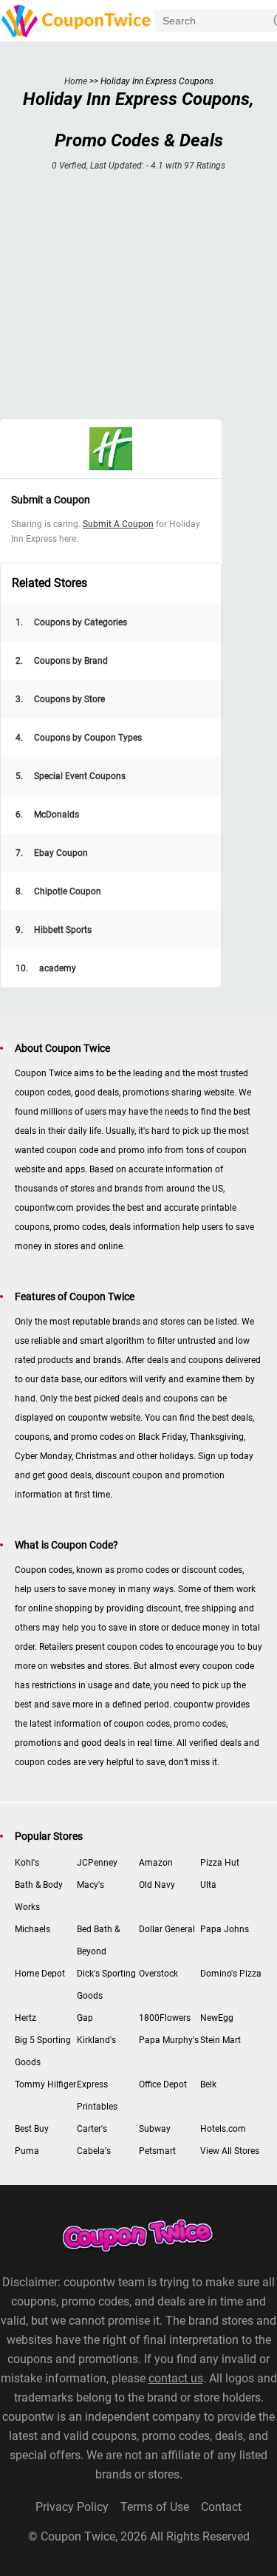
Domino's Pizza (231, 1974)
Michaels (33, 1929)
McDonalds (47, 815)
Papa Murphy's (169, 2040)
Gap (85, 2018)
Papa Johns (225, 1929)
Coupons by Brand (62, 661)
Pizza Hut (220, 1863)
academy (46, 968)
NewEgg (217, 2018)
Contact (221, 2507)
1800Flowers (165, 2018)
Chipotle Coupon (58, 891)
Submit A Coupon (118, 524)
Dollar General (167, 1929)
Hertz (25, 2018)
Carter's (92, 2129)
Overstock (158, 1974)
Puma (27, 2151)
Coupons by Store (60, 699)
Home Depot (40, 1974)
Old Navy (157, 1885)
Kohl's (27, 1863)
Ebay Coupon (52, 853)
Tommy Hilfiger (45, 2084)
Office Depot (163, 2084)
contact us (176, 2378)
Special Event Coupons (71, 776)
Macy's (90, 1885)
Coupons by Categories (71, 622)
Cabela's (94, 2151)
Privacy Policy (72, 2507)
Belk (208, 2084)
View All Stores (230, 2151)
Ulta (208, 1885)
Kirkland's (96, 2040)
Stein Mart (220, 2040)
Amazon (156, 1863)
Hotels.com (223, 2129)
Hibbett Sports (54, 930)
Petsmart (157, 2151)
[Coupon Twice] (78, 20)
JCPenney (97, 1863)
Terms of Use (155, 2507)
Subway (155, 2129)
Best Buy (32, 2129)
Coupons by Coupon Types (79, 738)
